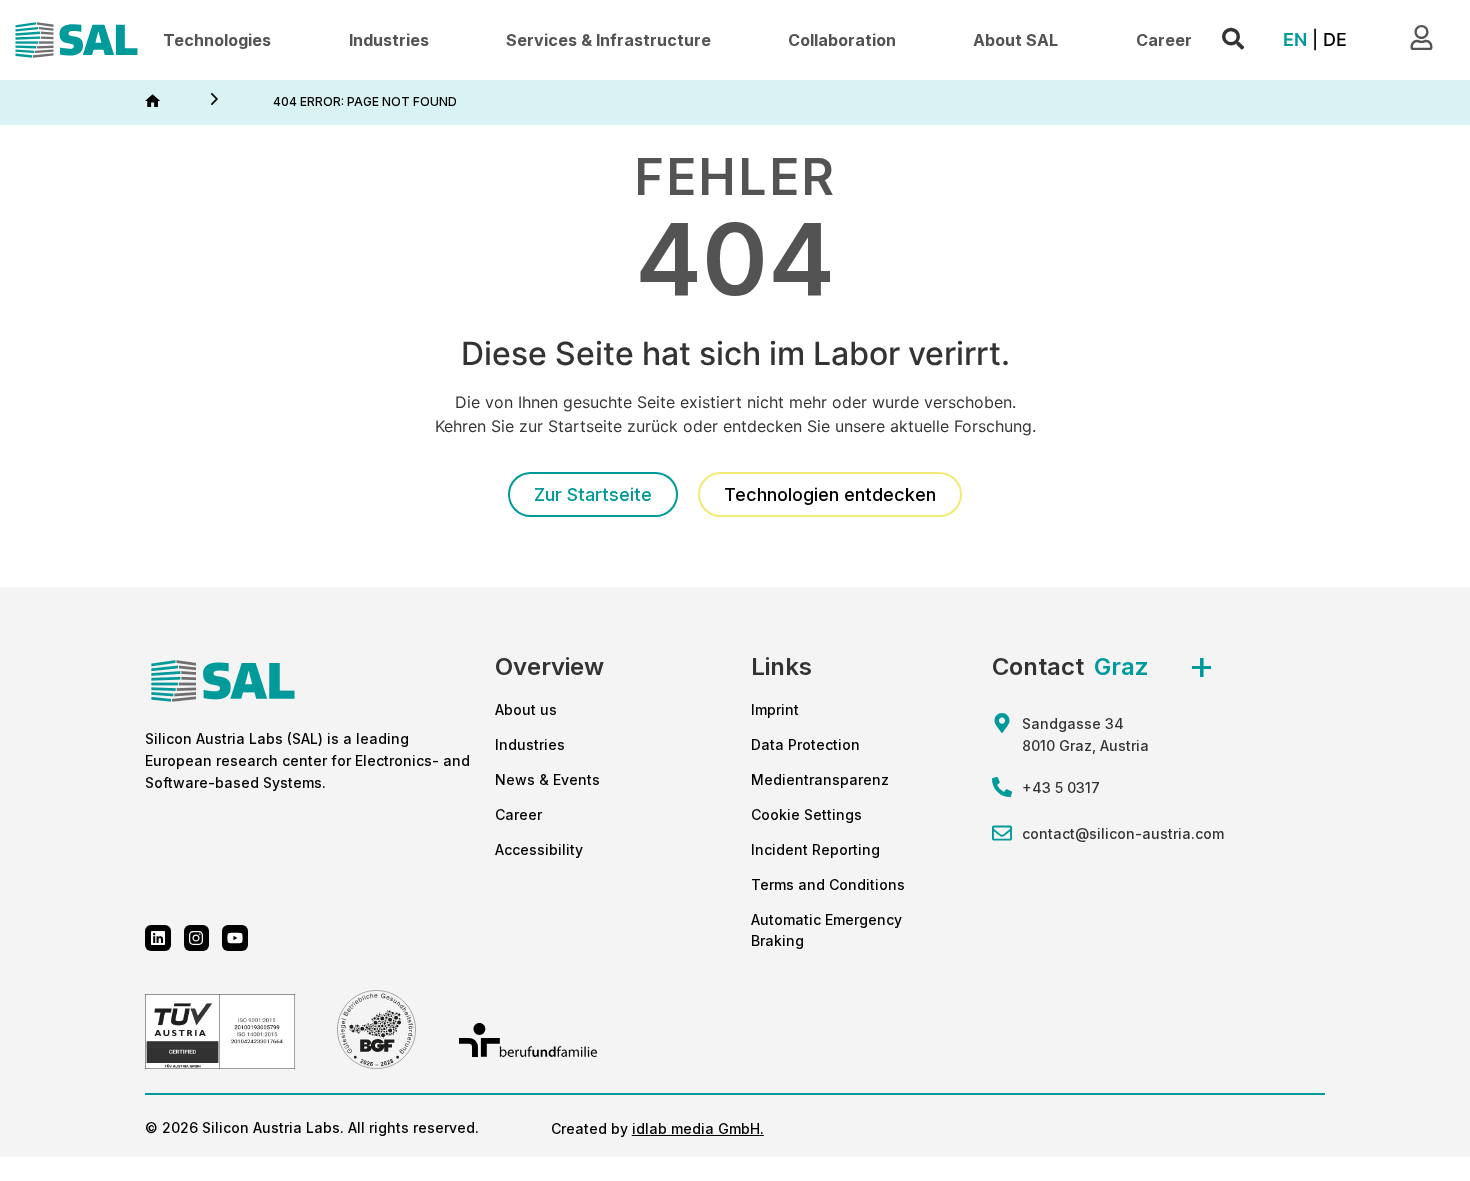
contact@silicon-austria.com (1123, 833)
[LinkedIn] (158, 938)
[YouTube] (235, 938)
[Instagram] (197, 938)
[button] (217, 40)
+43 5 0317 (1061, 787)
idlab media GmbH (696, 1128)
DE (1335, 39)
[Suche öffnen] (1233, 39)
